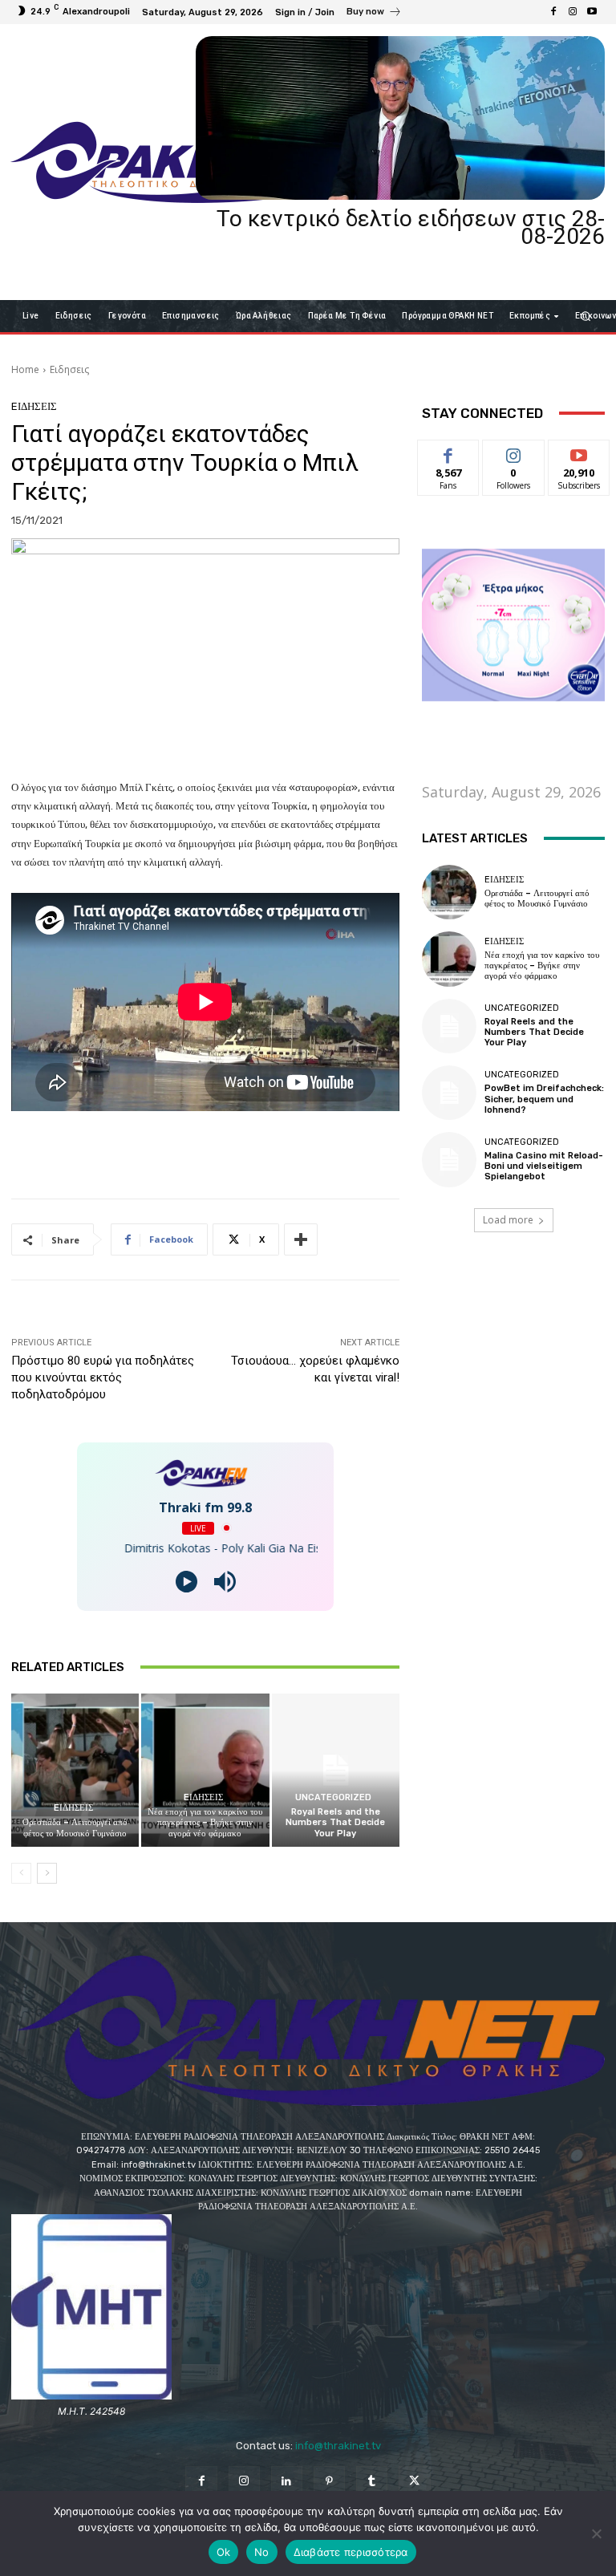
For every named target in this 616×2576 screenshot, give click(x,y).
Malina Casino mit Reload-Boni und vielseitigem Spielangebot (544, 1166)
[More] (301, 1239)
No (262, 2552)
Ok (224, 2552)
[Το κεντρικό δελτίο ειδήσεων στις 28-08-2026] (400, 118)
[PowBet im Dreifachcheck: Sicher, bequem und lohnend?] (449, 1093)
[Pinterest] (329, 2482)
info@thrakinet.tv (338, 2446)
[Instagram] (573, 12)
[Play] (186, 1582)
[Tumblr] (372, 2482)
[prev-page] (21, 1873)
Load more (508, 1220)
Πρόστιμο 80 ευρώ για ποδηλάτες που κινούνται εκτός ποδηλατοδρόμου (103, 1377)
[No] (596, 2533)
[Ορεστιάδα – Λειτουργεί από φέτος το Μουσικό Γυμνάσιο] (75, 1770)
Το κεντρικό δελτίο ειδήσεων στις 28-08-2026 (411, 227)
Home (25, 369)
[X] (414, 2482)
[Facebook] (553, 12)
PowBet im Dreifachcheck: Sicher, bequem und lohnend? (544, 1099)
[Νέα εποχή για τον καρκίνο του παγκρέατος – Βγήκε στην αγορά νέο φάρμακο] (205, 1770)
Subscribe (579, 452)
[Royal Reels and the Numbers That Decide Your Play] (336, 1770)
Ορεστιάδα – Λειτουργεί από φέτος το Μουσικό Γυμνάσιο (75, 1828)
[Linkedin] (287, 2482)
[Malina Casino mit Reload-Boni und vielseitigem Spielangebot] (449, 1159)
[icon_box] (374, 14)
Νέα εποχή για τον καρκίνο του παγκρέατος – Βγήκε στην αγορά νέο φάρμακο (205, 1822)
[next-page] (47, 1873)
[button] (586, 316)
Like (449, 452)
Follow (514, 452)
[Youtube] (592, 12)
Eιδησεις (69, 369)
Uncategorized (333, 1797)
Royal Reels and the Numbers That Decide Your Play (335, 1822)
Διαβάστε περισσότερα (351, 2552)
